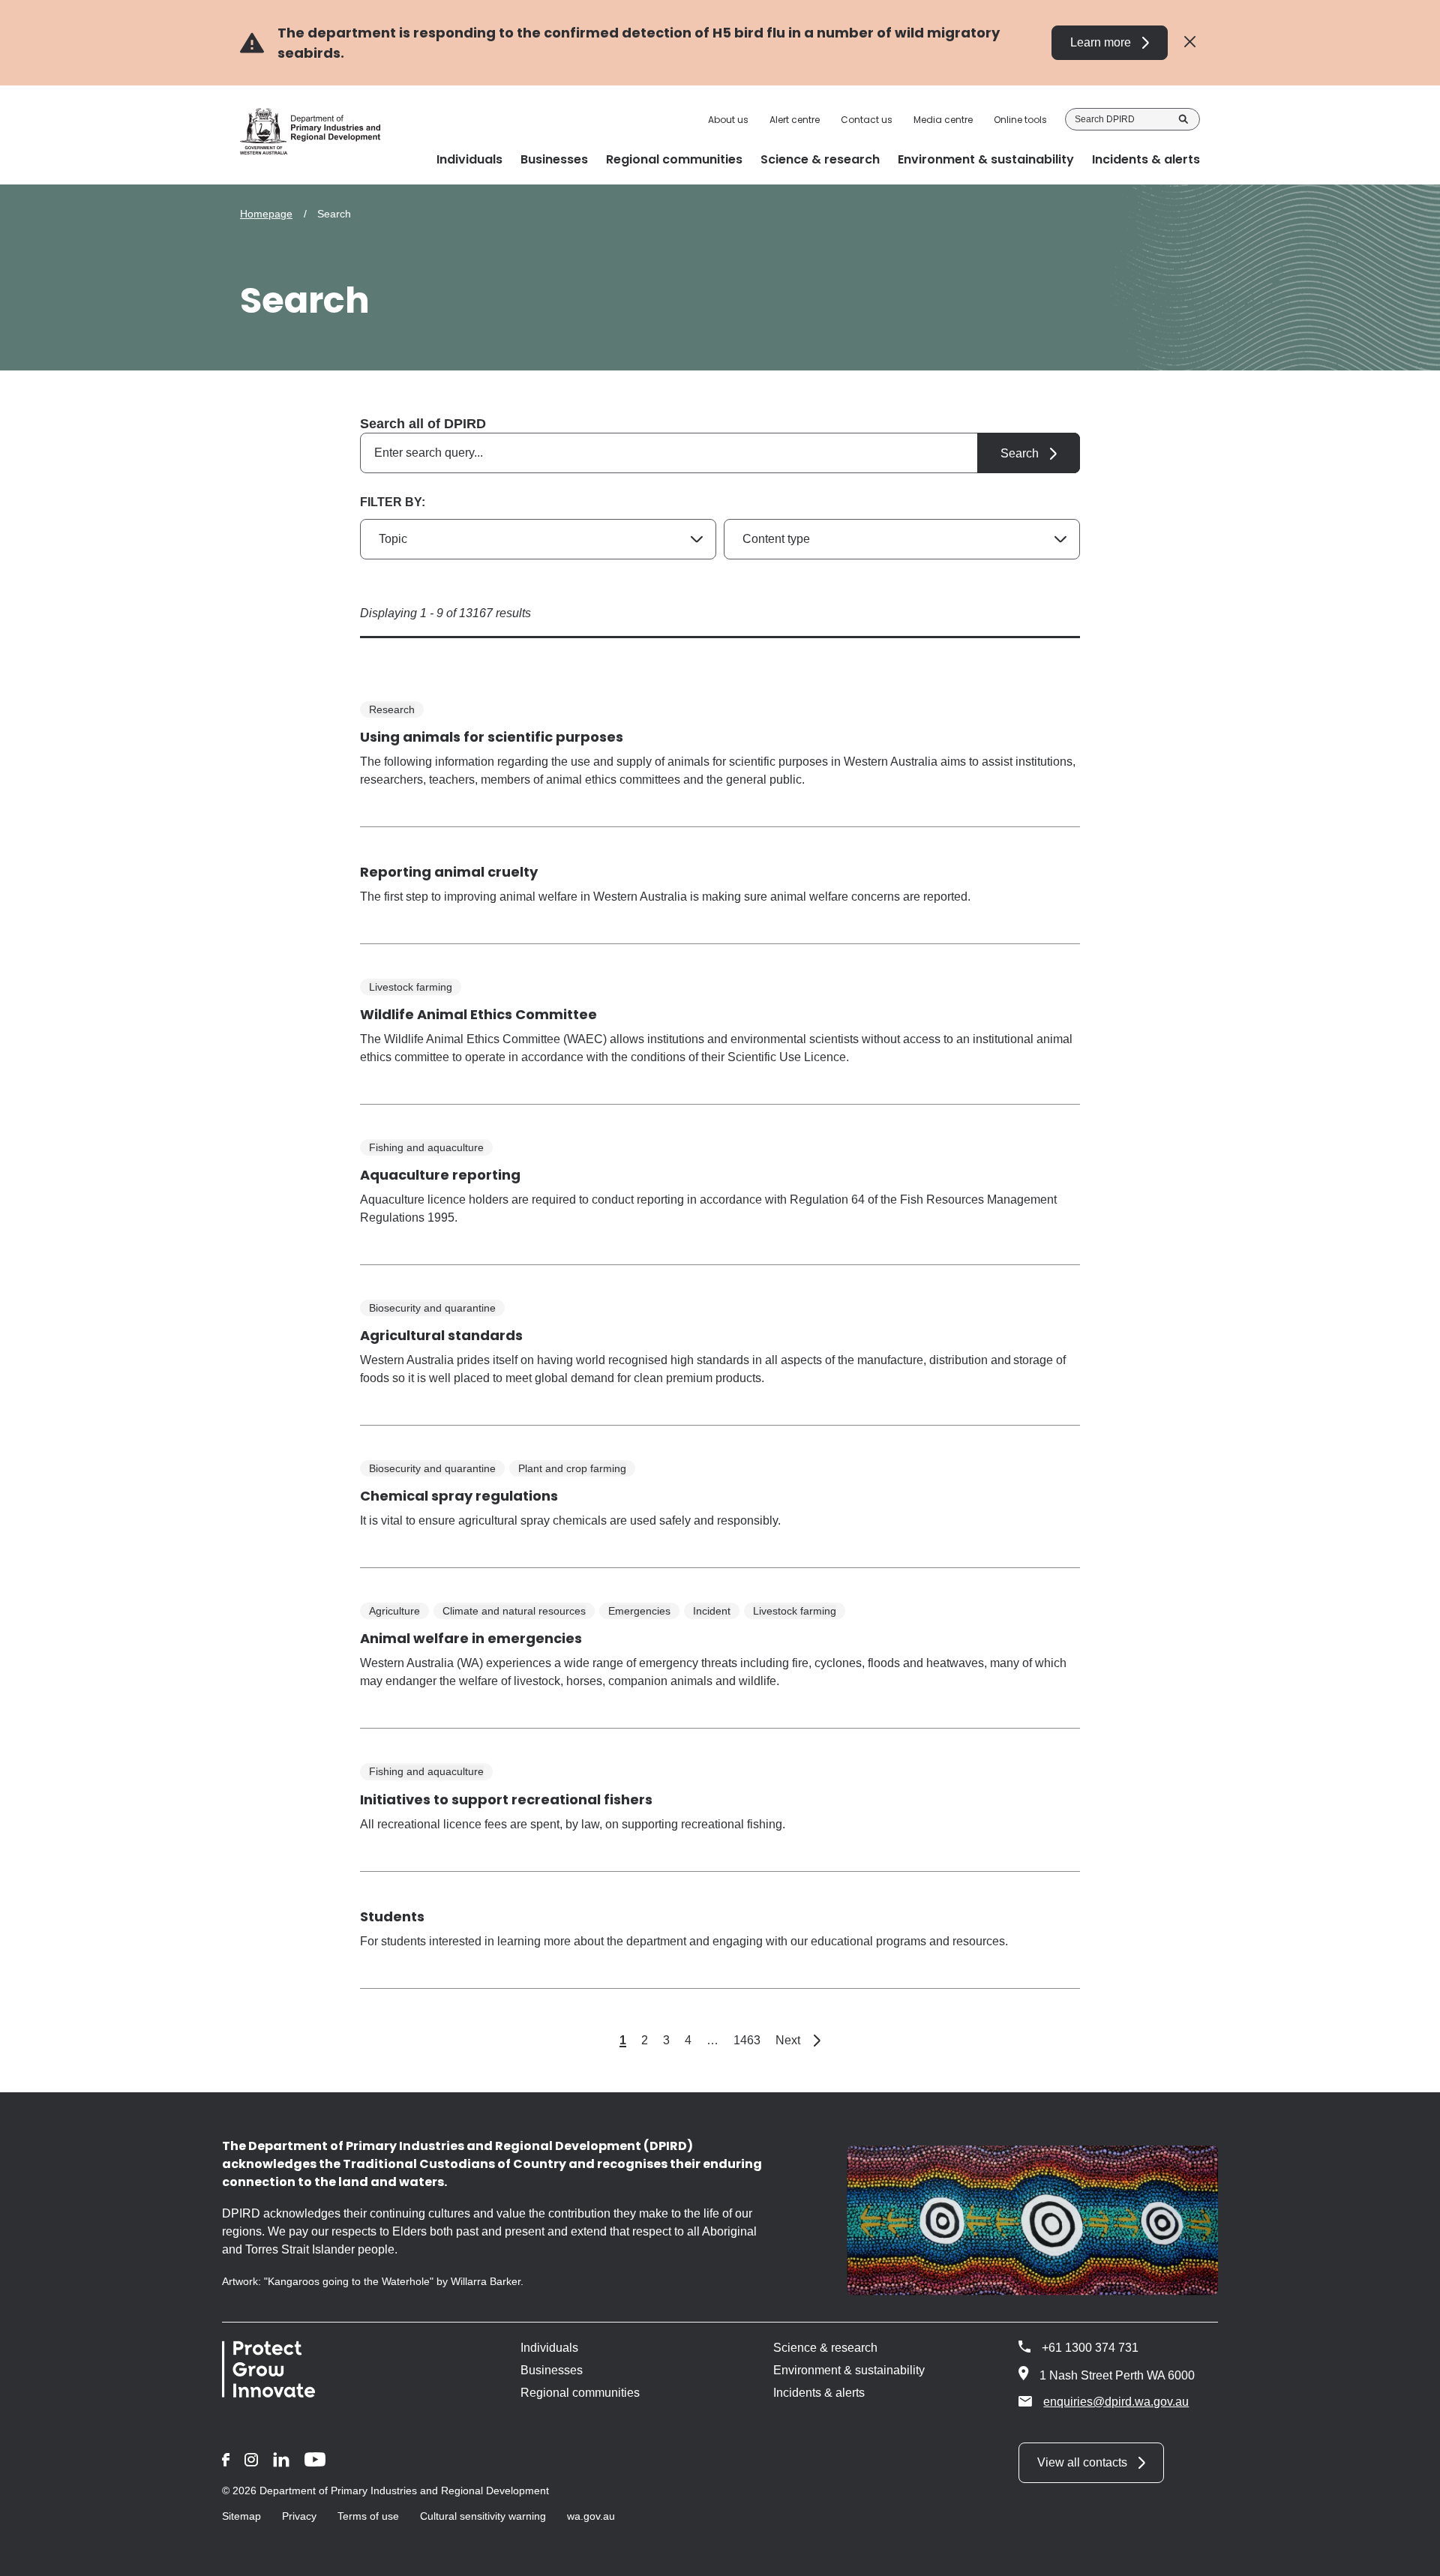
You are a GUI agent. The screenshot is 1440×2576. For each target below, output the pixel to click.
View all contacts (1082, 2462)
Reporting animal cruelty (449, 872)
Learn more (1101, 42)
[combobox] (720, 453)
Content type (776, 539)
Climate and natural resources (514, 1611)
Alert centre (795, 120)
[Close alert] (1190, 42)
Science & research (825, 2348)
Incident (712, 1611)
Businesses (552, 2370)
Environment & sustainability (849, 2370)
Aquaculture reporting (440, 1175)
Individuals (549, 2348)
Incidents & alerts (819, 2393)
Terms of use (368, 2516)
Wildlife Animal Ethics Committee (478, 1014)
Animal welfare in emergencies (471, 1638)
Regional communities (580, 2393)
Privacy (299, 2516)
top (1410, 2555)
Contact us (867, 120)
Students (392, 1916)
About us (728, 120)
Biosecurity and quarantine (432, 1308)
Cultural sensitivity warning (483, 2516)
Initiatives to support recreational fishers (506, 1799)
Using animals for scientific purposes (492, 737)
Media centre (943, 120)
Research (392, 709)
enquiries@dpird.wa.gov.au (1116, 2402)
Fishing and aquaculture (426, 1147)
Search (1183, 119)
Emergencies (639, 1611)
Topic (393, 539)
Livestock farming (411, 987)
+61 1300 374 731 (1090, 2348)
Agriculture (394, 1611)
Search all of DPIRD (423, 424)
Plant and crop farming (572, 1468)
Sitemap (241, 2516)
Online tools (1020, 120)
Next (798, 2040)
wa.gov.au (591, 2516)
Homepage (266, 214)
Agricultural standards (441, 1335)
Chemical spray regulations (459, 1496)
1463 (747, 2040)
